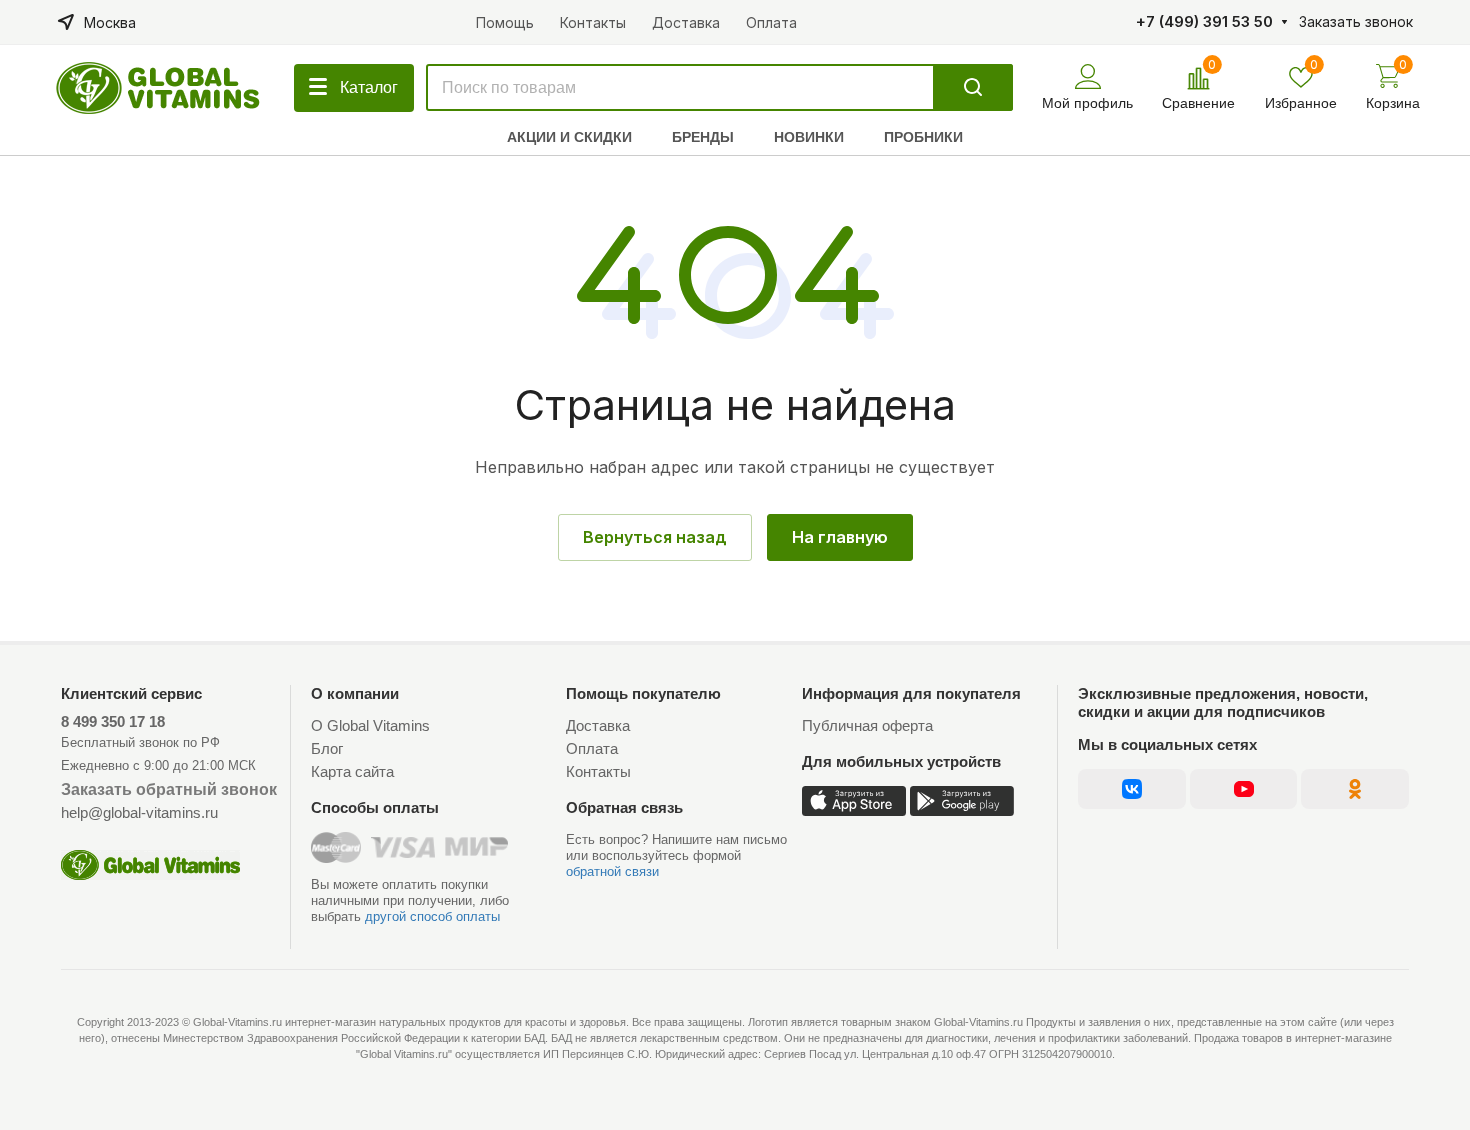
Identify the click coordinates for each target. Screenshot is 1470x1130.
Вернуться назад (655, 537)
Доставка (598, 725)
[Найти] (973, 87)
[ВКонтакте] (1131, 789)
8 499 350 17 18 (113, 721)
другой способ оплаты (432, 916)
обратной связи (612, 871)
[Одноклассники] (1355, 789)
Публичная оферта (867, 725)
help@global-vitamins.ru (139, 812)
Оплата (592, 748)
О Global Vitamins (370, 725)
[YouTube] (1243, 789)
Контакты (598, 771)
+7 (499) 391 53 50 (1204, 22)
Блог (327, 748)
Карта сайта (352, 771)
